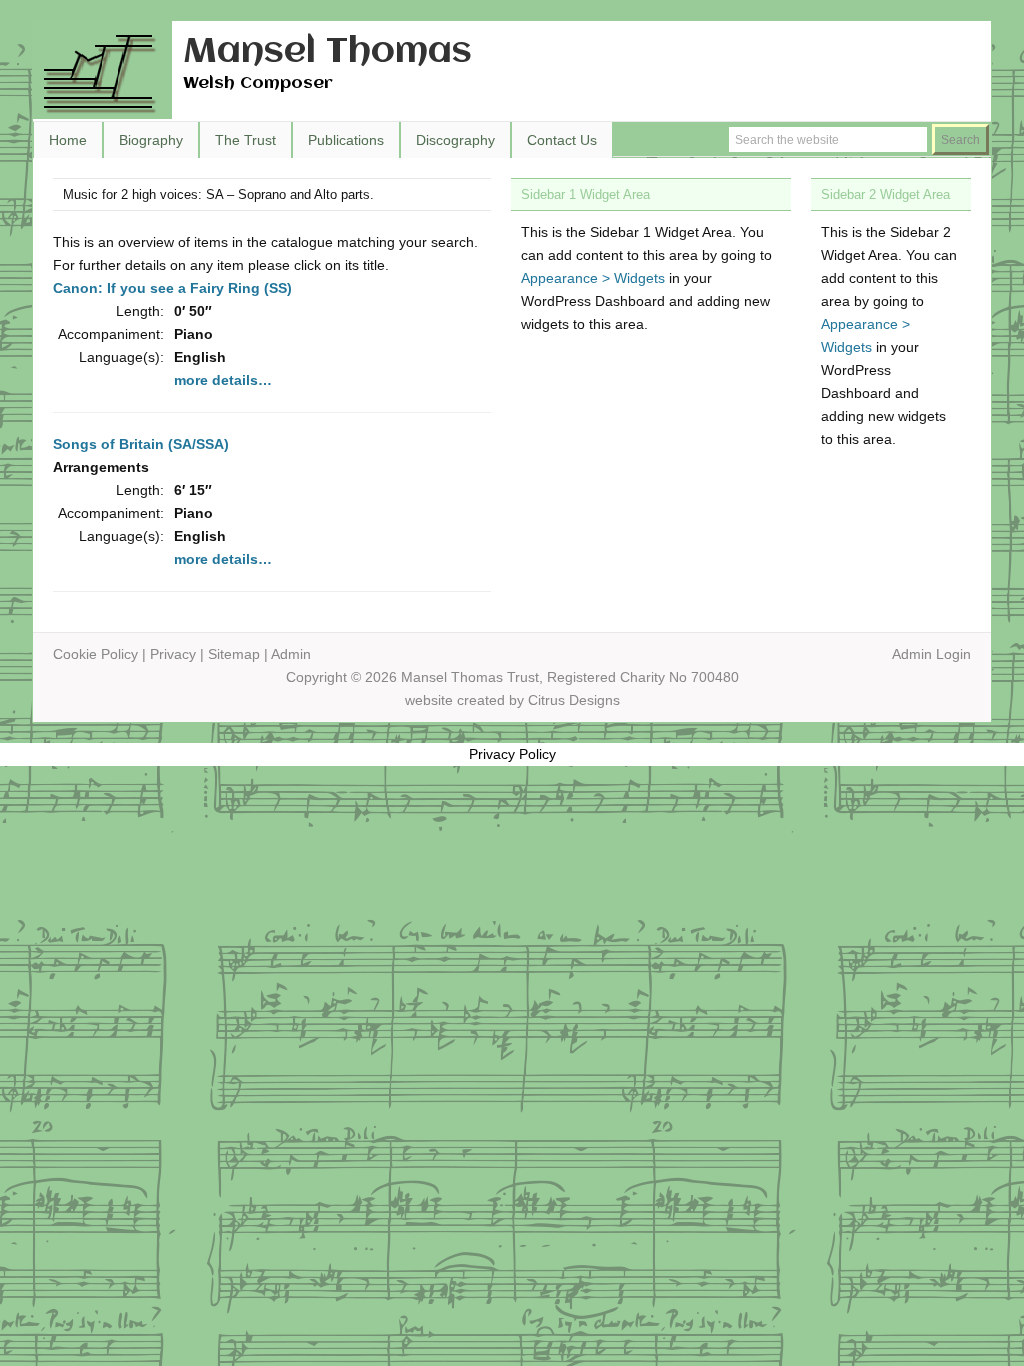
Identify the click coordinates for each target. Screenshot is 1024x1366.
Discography (455, 140)
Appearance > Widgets (593, 278)
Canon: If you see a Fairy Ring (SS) (172, 288)
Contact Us (562, 140)
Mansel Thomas (327, 52)
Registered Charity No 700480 (643, 677)
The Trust (245, 140)
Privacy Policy (512, 754)
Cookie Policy (95, 654)
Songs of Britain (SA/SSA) (141, 444)
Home (68, 140)
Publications (346, 140)
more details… (223, 380)
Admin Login (931, 654)
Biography (151, 140)
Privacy (173, 654)
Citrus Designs (574, 700)
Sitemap (234, 654)
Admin (291, 654)
